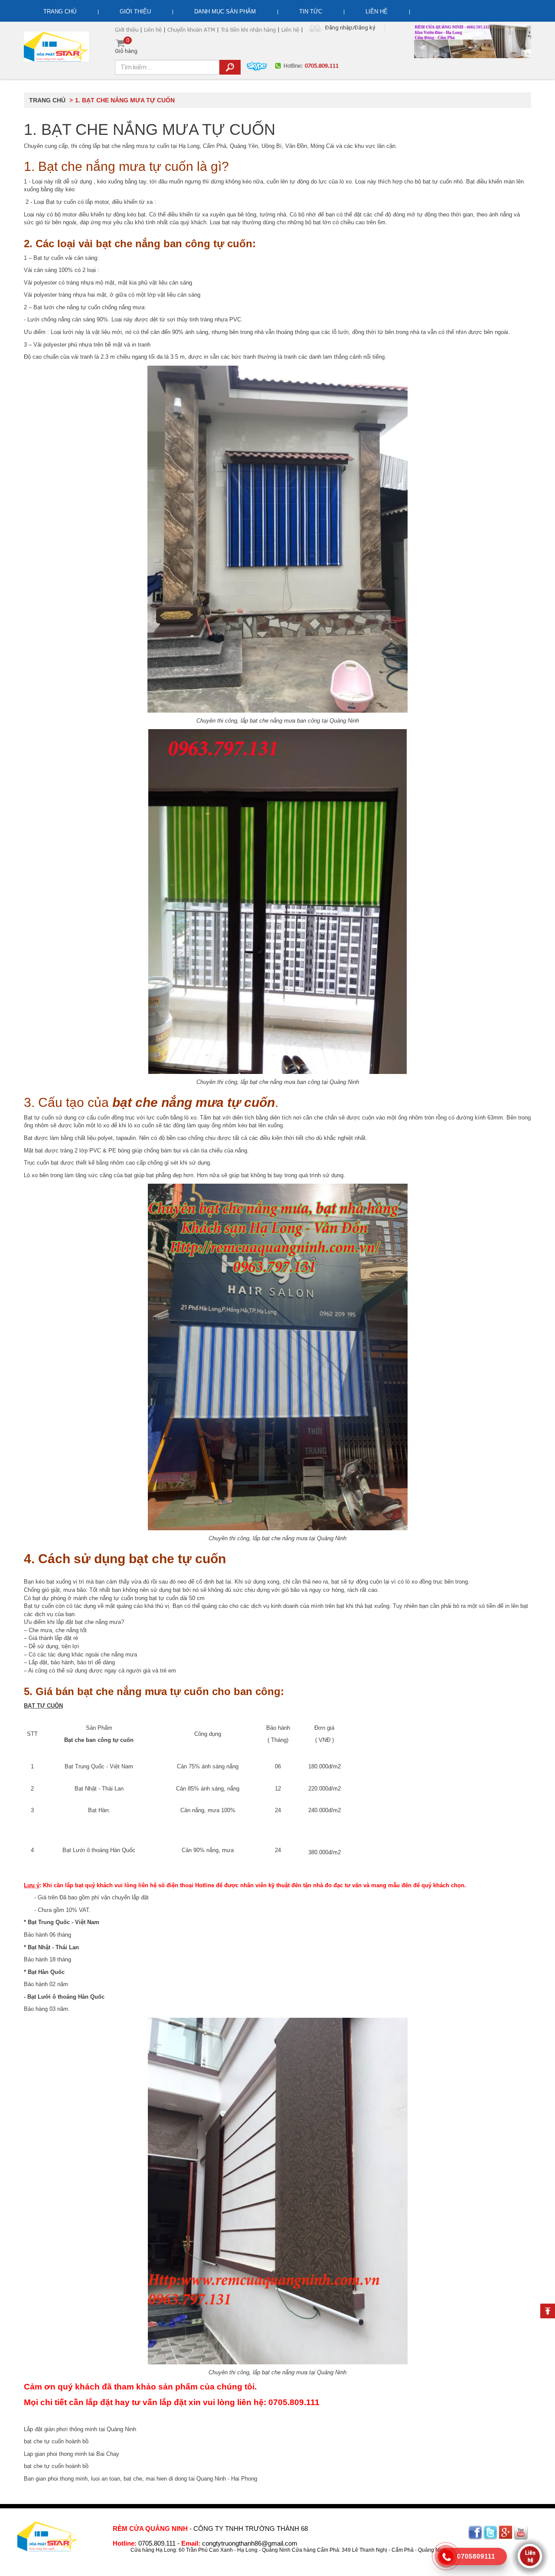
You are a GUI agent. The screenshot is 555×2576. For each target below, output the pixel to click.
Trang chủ (60, 11)
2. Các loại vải (58, 244)
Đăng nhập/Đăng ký (350, 28)
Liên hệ (377, 11)
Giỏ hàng (126, 46)
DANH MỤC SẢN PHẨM (225, 11)
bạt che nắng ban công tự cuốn (174, 244)
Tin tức (311, 11)
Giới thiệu (135, 11)
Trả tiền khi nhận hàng (248, 29)
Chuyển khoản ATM (191, 29)
